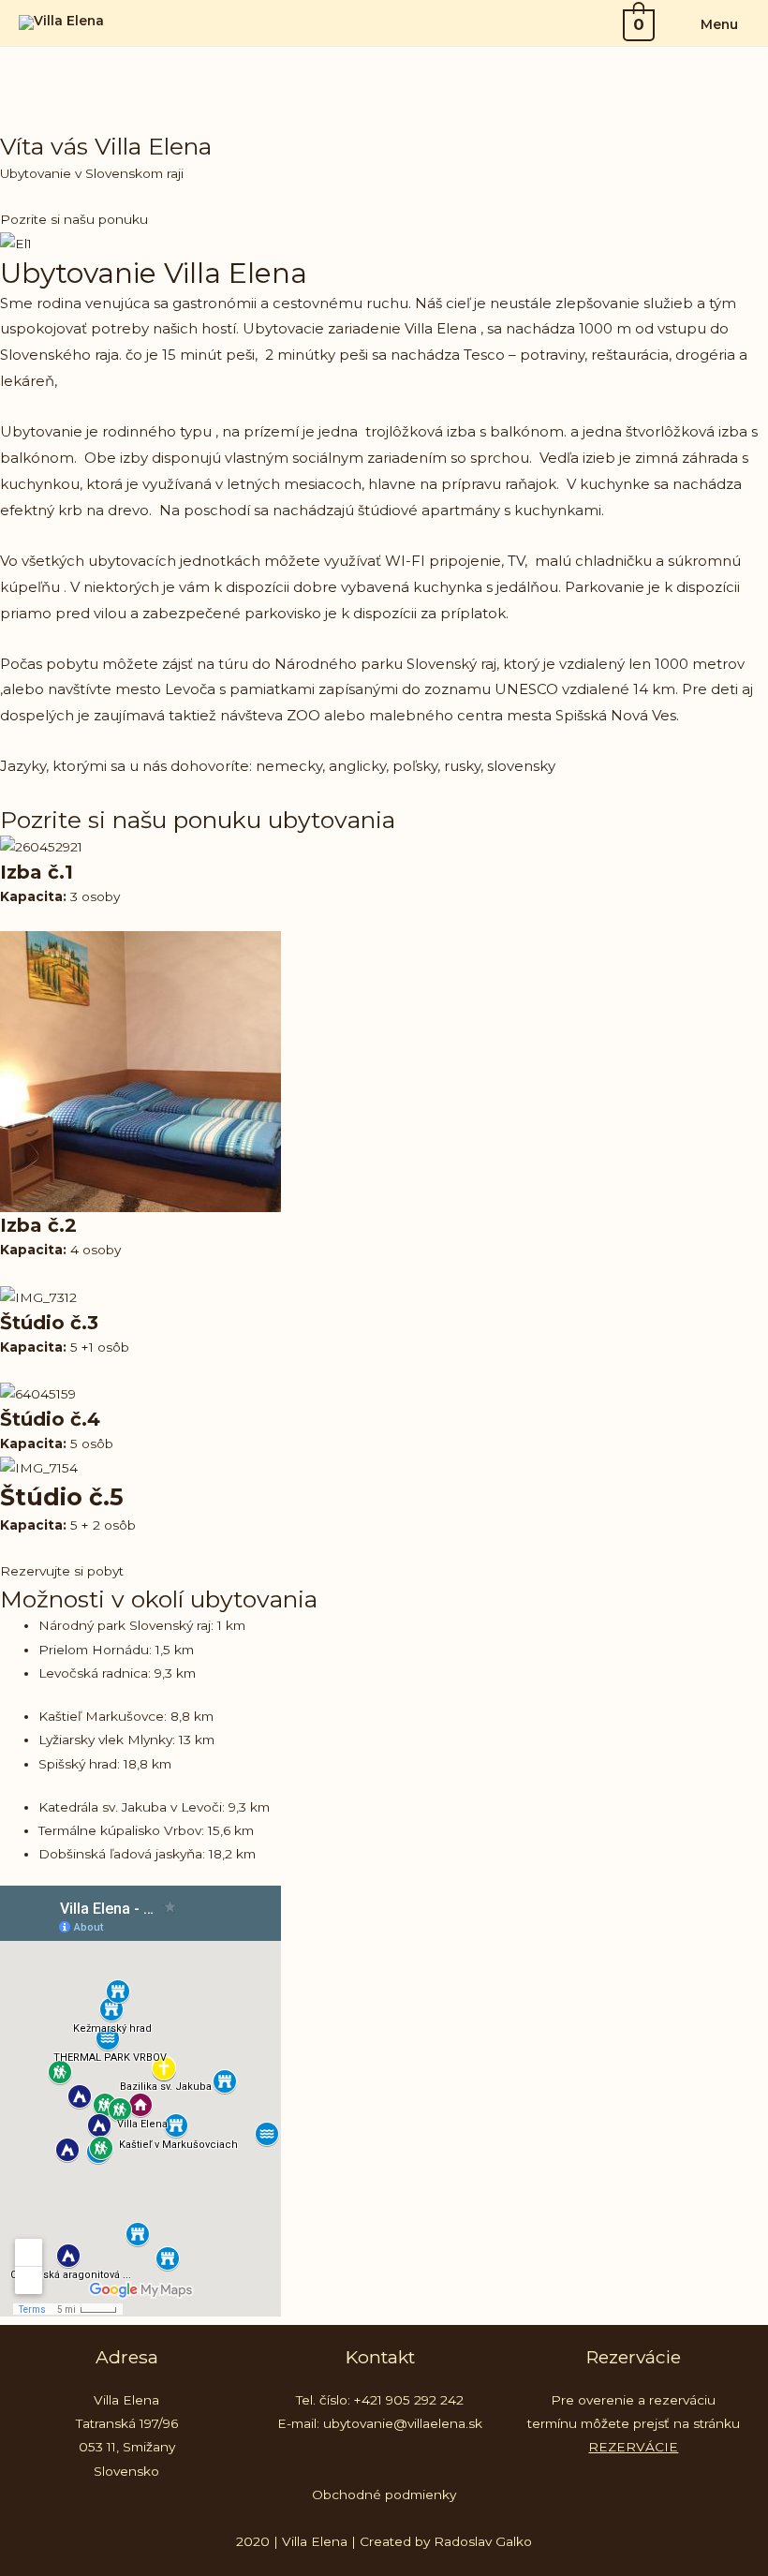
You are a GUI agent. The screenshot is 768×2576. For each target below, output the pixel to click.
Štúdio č (41, 1323)
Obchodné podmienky (384, 2495)
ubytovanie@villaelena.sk (403, 2423)
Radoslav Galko (483, 2541)
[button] (74, 219)
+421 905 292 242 (409, 2400)
